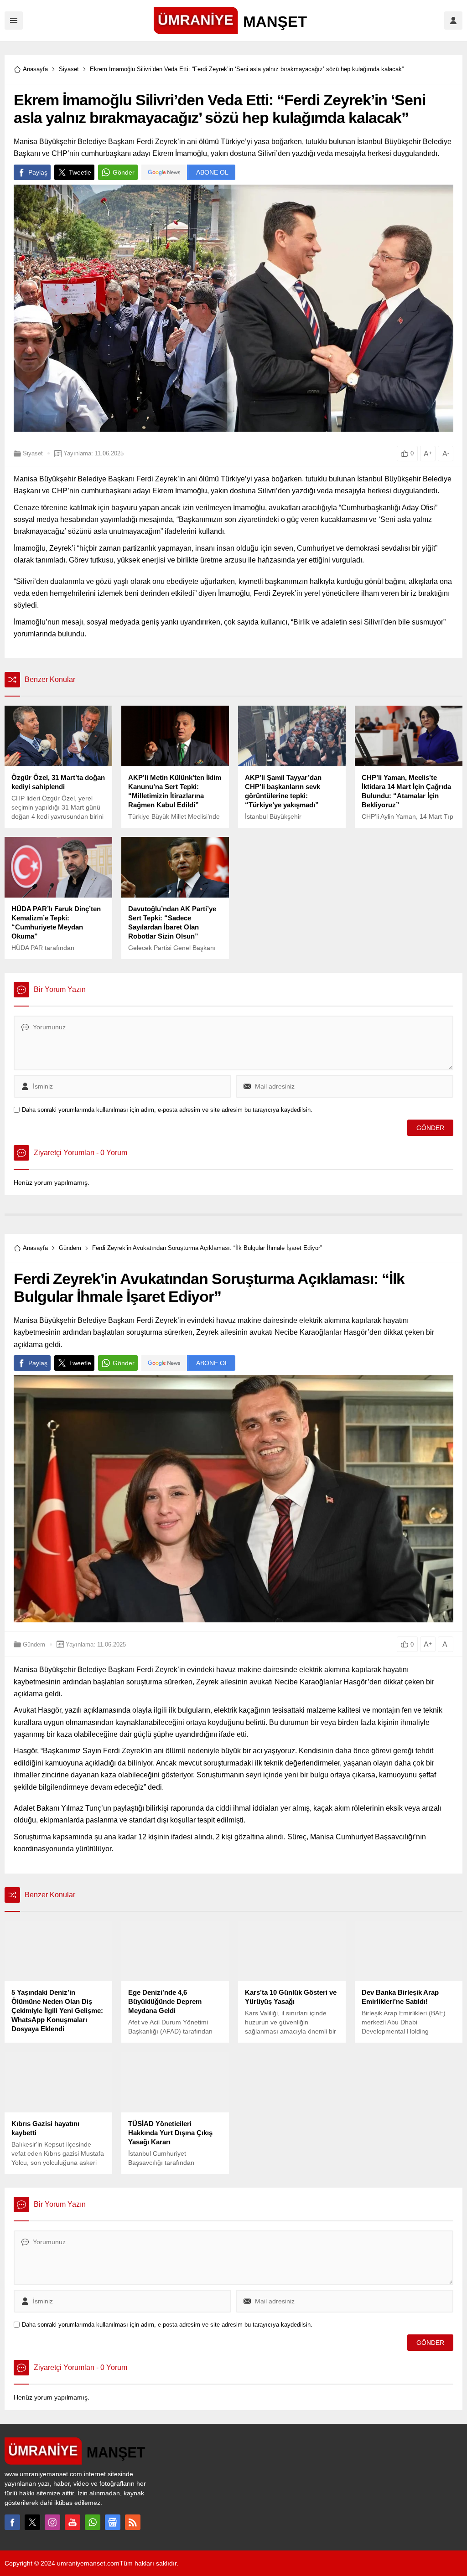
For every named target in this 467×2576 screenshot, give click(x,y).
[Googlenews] (113, 2522)
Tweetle (80, 172)
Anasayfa (35, 69)
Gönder (124, 172)
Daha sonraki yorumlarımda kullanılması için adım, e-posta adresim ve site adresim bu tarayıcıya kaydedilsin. (167, 1110)
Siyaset (69, 69)
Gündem (70, 1248)
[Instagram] (52, 2522)
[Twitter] (32, 2522)
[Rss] (133, 2522)
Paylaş (38, 172)
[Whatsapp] (93, 2522)
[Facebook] (12, 2522)
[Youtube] (73, 2522)
